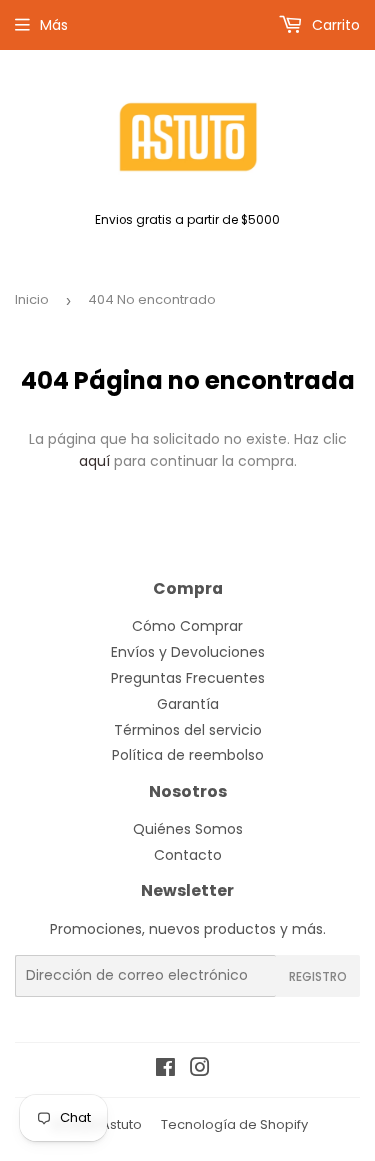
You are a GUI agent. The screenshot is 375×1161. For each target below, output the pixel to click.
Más (54, 25)
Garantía (188, 704)
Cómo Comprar (187, 626)
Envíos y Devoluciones (188, 652)
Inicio (32, 299)
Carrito (334, 25)
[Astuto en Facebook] (165, 1070)
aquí (94, 461)
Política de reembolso (188, 755)
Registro (318, 976)
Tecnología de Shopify (234, 1124)
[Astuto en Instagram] (200, 1070)
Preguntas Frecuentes (188, 678)
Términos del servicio (188, 730)
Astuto (121, 1124)
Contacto (188, 855)
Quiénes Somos (188, 829)
